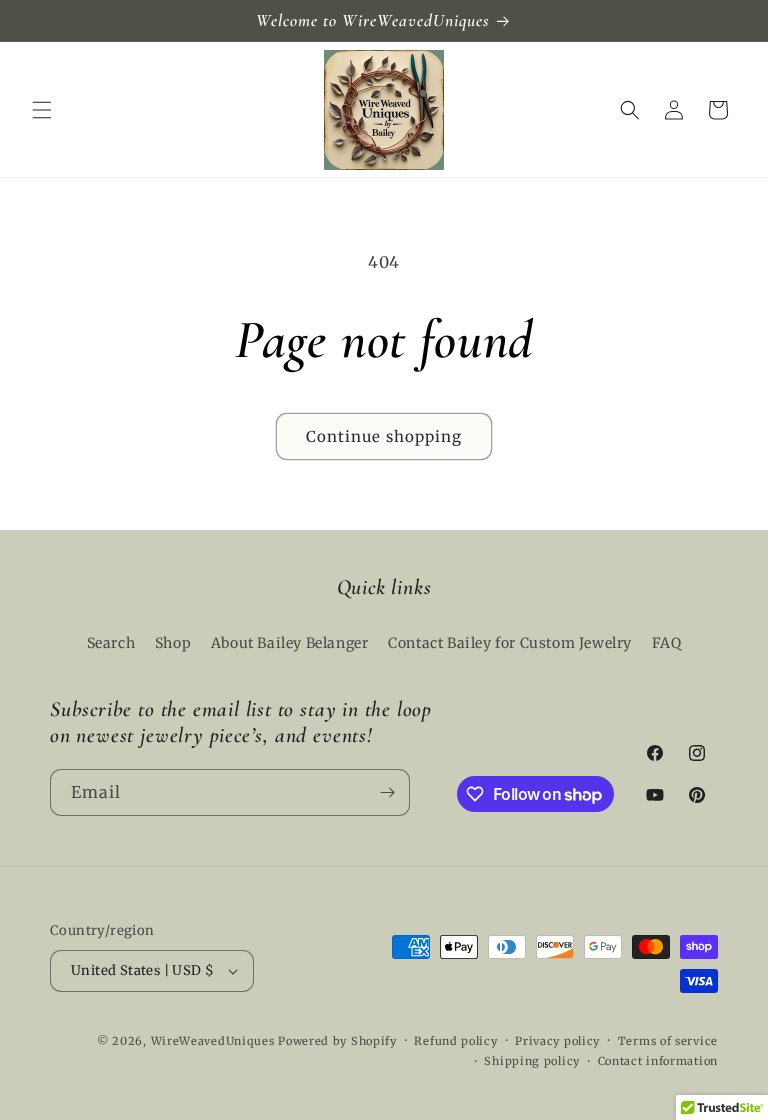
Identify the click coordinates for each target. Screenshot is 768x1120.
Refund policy (455, 1041)
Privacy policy (557, 1041)
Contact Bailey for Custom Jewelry (510, 643)
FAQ (667, 643)
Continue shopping (384, 436)
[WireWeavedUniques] (384, 109)
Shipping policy (532, 1061)
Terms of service (668, 1041)
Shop (173, 643)
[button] (42, 110)
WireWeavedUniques (213, 1041)
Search (111, 643)
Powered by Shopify (337, 1041)
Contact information (658, 1061)
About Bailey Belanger (290, 643)
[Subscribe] (387, 792)
